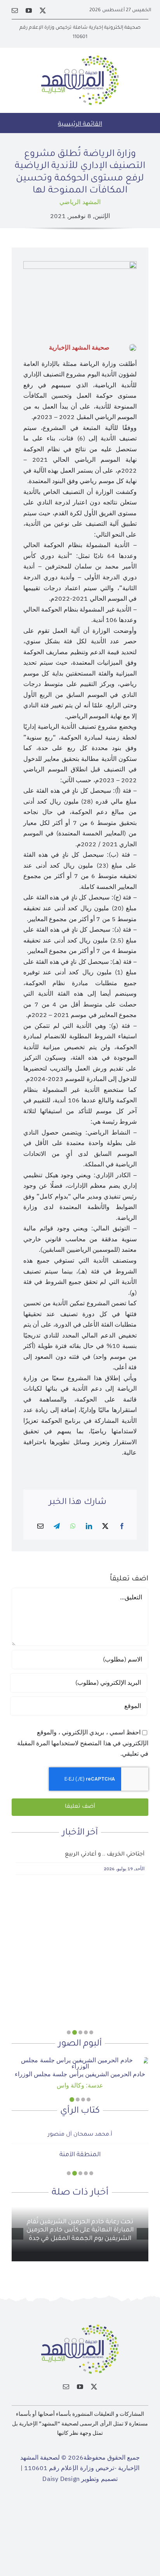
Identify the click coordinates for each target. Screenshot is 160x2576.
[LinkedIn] (89, 1527)
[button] (91, 2032)
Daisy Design (61, 2479)
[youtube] (29, 10)
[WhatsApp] (73, 1527)
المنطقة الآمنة (80, 2155)
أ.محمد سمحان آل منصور (80, 2135)
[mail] (15, 10)
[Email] (40, 1527)
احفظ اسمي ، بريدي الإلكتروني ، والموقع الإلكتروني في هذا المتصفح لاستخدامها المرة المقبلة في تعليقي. (83, 1743)
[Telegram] (57, 1527)
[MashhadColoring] (80, 59)
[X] (105, 1527)
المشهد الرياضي (80, 202)
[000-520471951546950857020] (80, 2060)
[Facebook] (122, 1527)
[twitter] (43, 10)
